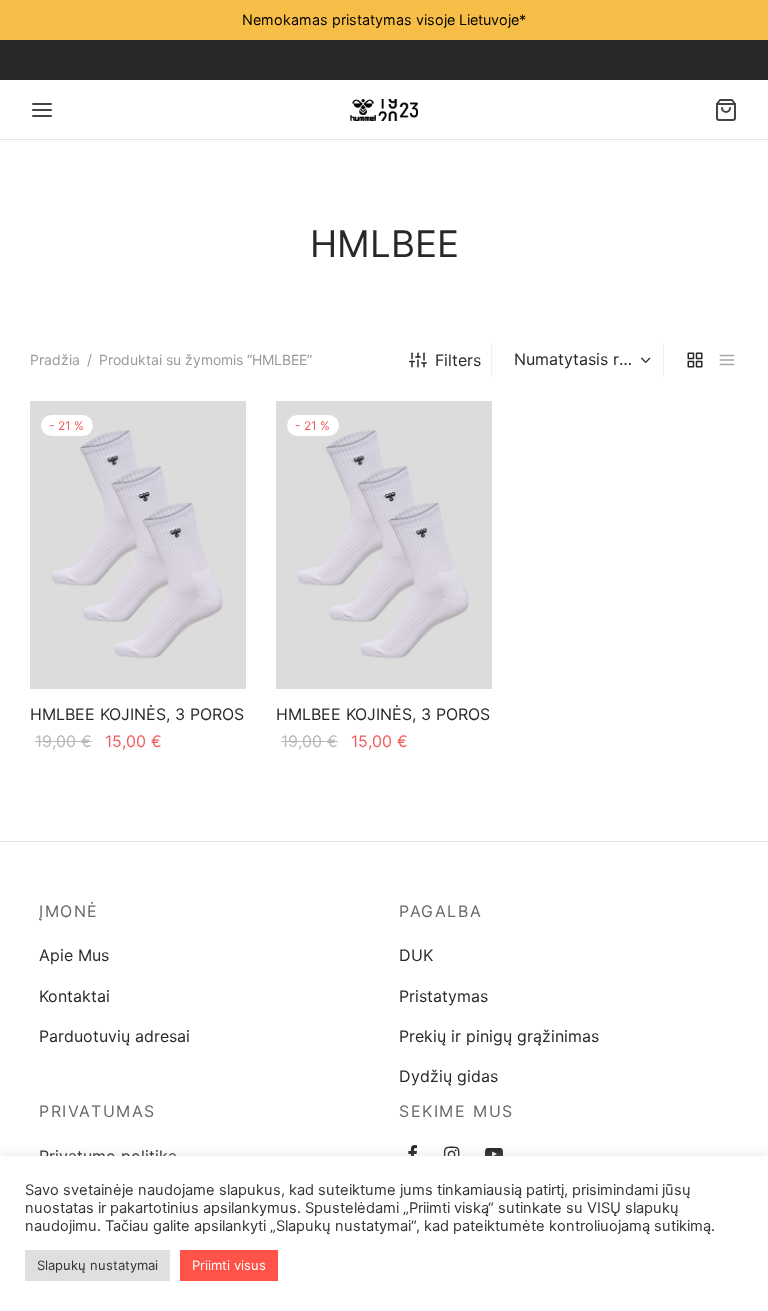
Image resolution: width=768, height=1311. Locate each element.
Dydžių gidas (448, 1076)
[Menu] (42, 110)
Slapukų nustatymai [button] (97, 1265)
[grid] (695, 360)
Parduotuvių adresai (114, 1036)
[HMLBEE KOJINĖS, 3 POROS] (138, 545)
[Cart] (726, 110)
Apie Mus (74, 955)
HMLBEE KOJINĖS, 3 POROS (137, 714)
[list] (727, 360)
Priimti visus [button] (229, 1265)
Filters (458, 360)
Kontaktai (74, 996)
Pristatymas (443, 996)
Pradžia (55, 359)
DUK (416, 955)
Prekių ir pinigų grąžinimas (499, 1036)
